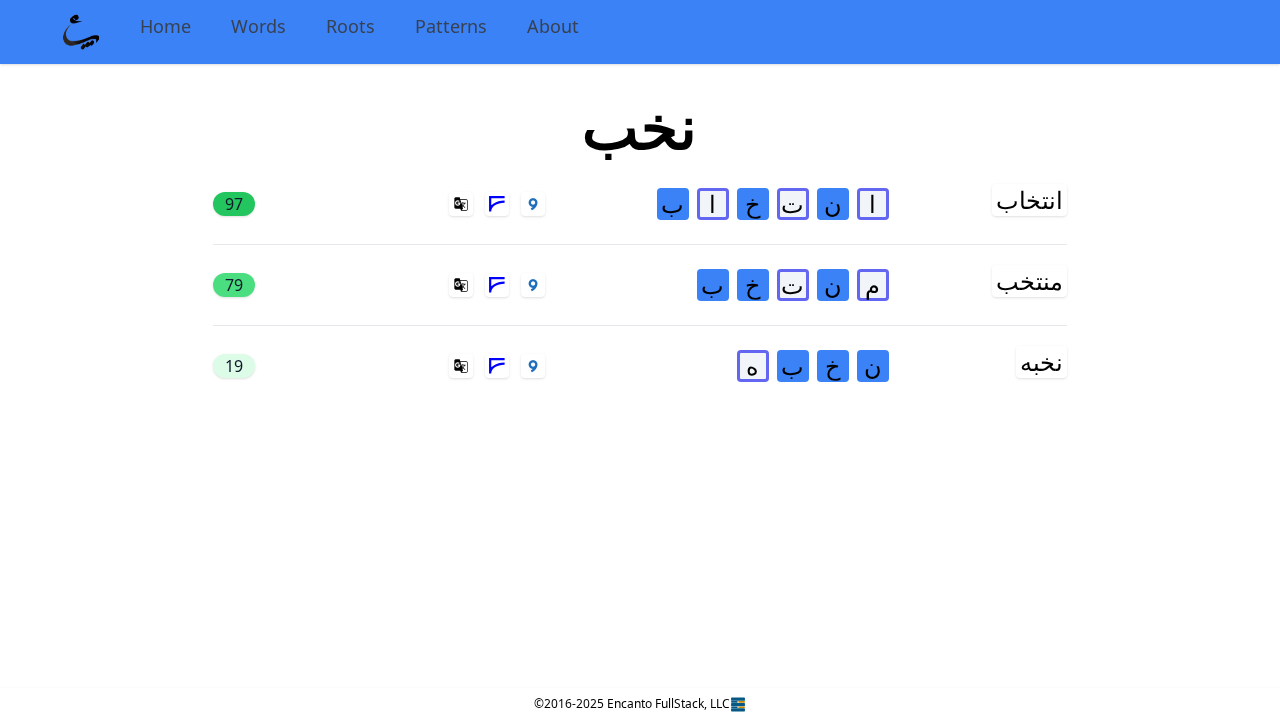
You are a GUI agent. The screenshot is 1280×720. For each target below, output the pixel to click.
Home (165, 26)
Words (258, 26)
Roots (350, 26)
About (553, 26)
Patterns (451, 26)
